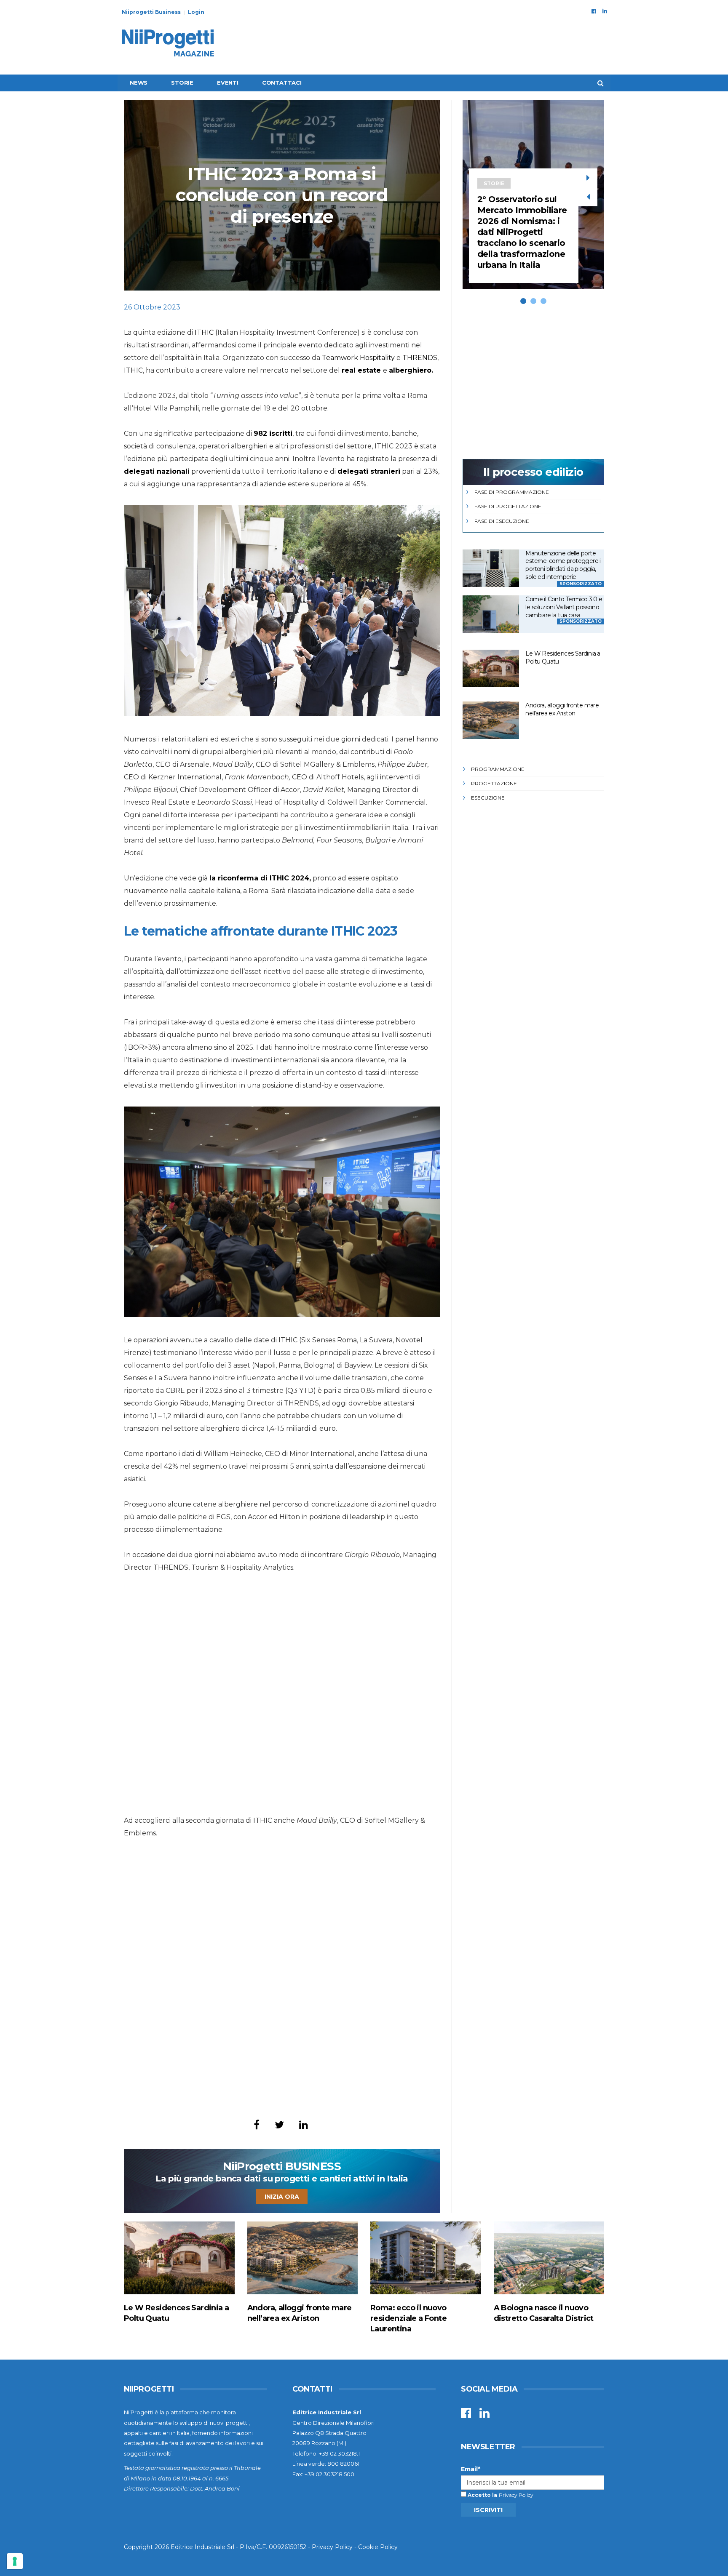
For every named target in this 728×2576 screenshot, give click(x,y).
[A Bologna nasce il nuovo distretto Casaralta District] (549, 2258)
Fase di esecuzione (502, 521)
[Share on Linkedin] (304, 2125)
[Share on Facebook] (257, 2125)
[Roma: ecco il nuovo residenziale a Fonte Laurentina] (426, 2258)
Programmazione (498, 769)
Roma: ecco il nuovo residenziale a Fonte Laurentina (408, 2318)
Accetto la (482, 2495)
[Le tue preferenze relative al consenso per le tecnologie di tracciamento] (15, 2561)
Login (196, 12)
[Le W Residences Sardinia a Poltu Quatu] (491, 668)
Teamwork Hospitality (358, 358)
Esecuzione (488, 798)
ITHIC (204, 332)
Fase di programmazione (512, 492)
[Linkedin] (605, 11)
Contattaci (282, 83)
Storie (182, 83)
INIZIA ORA (282, 2197)
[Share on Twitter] (279, 2125)
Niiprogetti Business (151, 12)
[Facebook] (594, 11)
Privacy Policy (516, 2495)
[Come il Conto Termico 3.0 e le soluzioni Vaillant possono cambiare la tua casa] (491, 614)
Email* (471, 2469)
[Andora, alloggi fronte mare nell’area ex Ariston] (491, 720)
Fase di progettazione (508, 506)
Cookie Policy (378, 2547)
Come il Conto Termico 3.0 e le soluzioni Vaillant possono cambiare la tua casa (564, 607)
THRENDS (420, 358)
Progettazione (494, 783)
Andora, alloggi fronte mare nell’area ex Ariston (562, 709)
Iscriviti (488, 2510)
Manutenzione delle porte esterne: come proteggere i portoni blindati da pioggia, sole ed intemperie (563, 565)
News (139, 83)
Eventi (228, 83)
